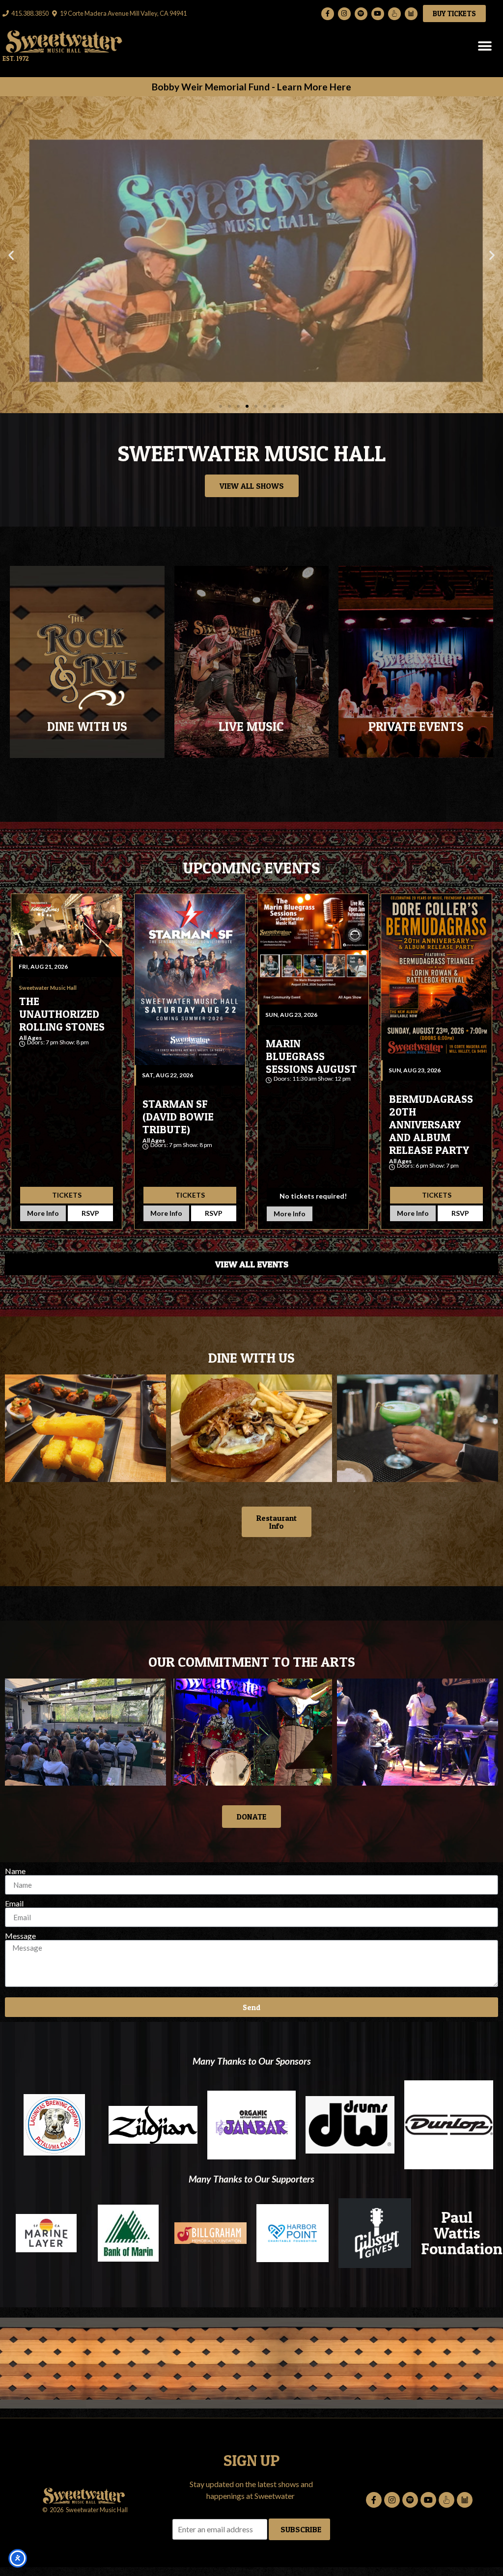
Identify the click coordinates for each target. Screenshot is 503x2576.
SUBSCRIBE (301, 2529)
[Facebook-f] (328, 14)
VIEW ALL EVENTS (252, 1264)
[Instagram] (344, 14)
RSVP (90, 1213)
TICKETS (67, 1195)
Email (14, 1904)
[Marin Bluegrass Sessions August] (313, 949)
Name (15, 1871)
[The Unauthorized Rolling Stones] (67, 925)
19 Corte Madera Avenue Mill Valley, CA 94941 (123, 13)
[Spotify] (361, 14)
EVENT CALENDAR (251, 683)
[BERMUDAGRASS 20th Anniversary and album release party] (436, 977)
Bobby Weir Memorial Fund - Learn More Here (251, 87)
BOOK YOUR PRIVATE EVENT (416, 683)
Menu (87, 672)
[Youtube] (378, 14)
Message (20, 1936)
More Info (43, 1213)
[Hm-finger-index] (394, 14)
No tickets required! (313, 1196)
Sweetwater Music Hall (61, 1049)
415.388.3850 (30, 13)
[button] (485, 46)
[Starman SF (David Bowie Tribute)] (190, 980)
